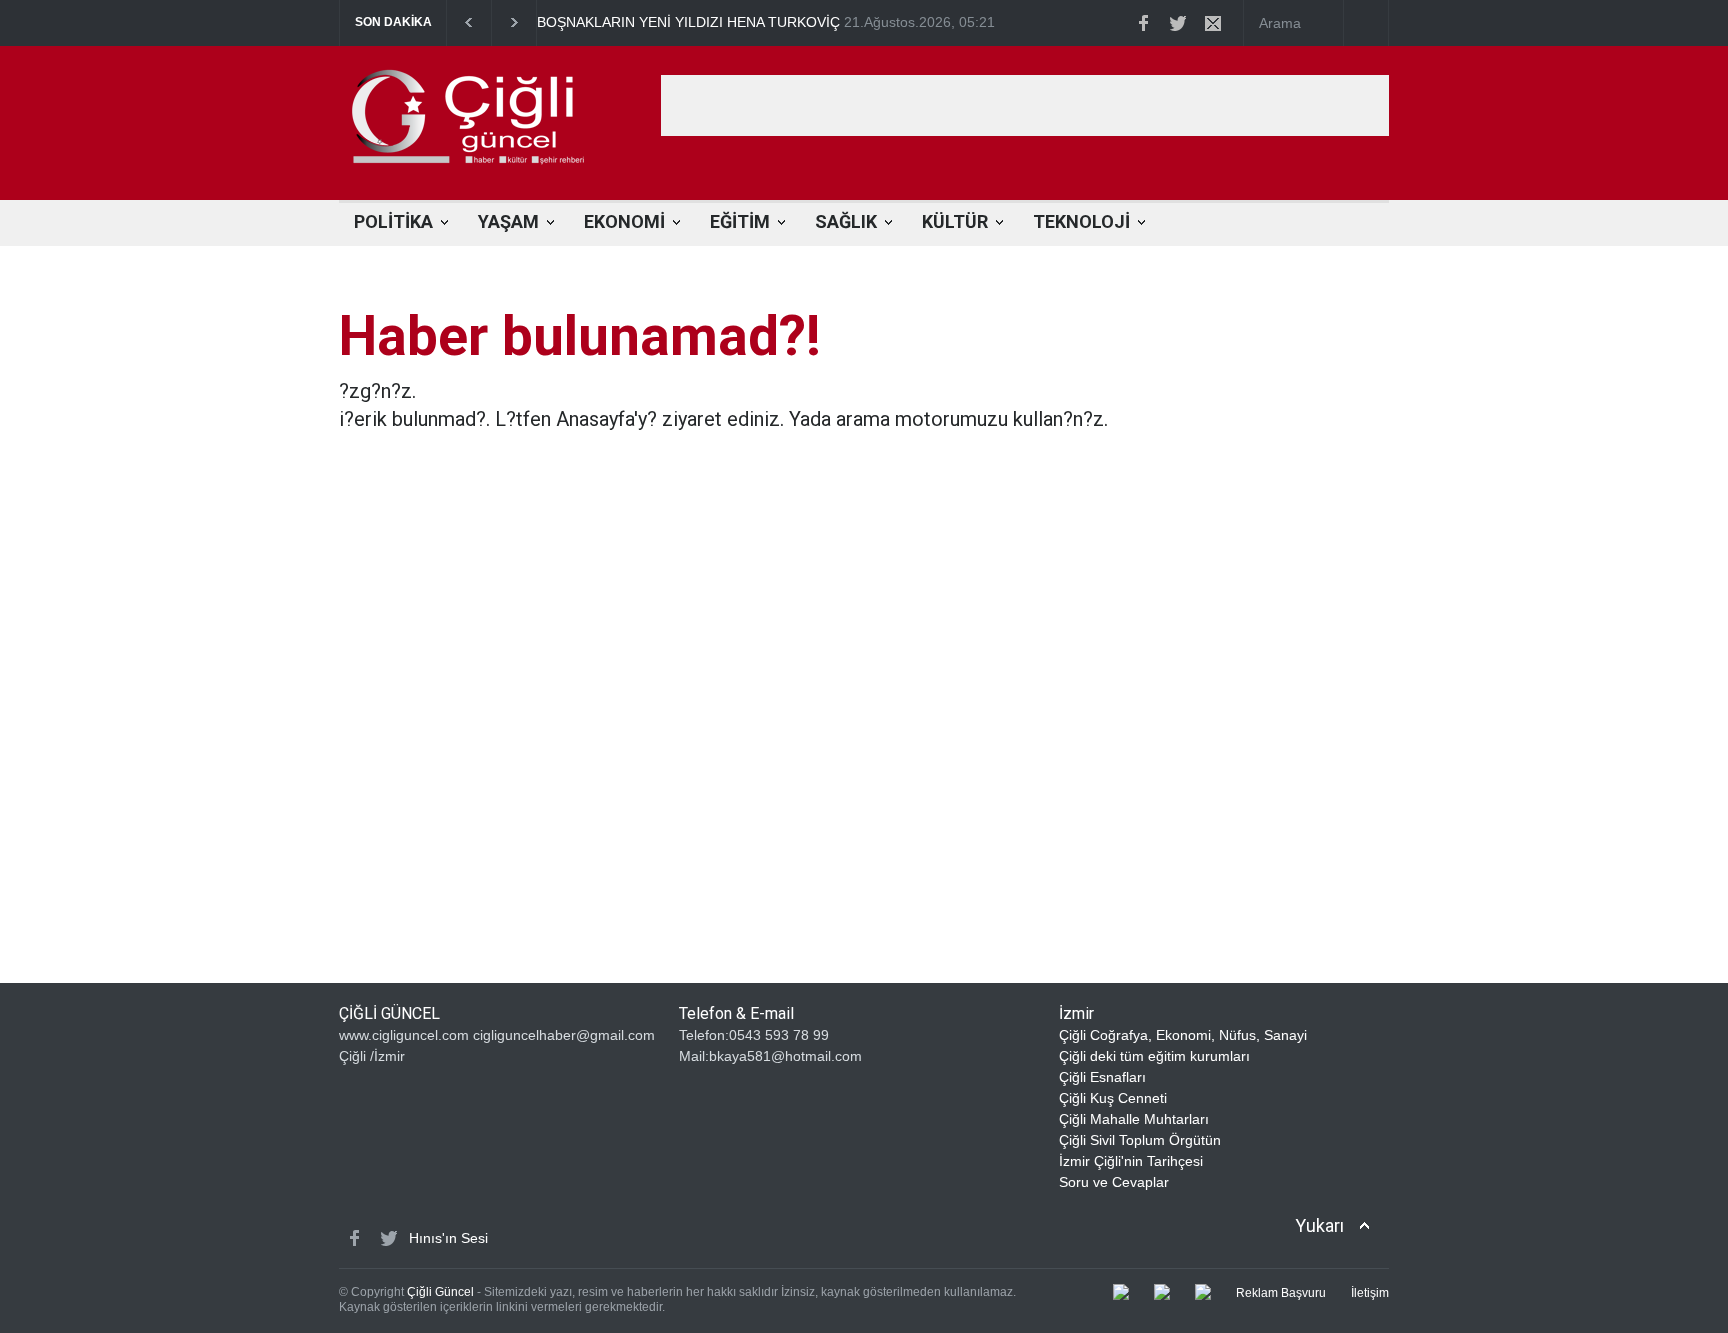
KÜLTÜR (955, 221)
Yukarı (1319, 1225)
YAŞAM (508, 221)
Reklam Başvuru (1281, 1293)
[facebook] (1143, 23)
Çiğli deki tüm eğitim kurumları (1154, 1056)
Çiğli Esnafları (1102, 1077)
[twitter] (1178, 23)
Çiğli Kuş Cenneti (1113, 1098)
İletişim (1370, 1293)
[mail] (1213, 23)
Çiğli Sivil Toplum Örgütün (1140, 1140)
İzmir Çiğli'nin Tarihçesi (1131, 1161)
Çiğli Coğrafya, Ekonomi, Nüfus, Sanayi (1183, 1035)
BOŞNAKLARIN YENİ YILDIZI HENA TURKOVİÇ (688, 22)
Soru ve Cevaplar (1114, 1182)
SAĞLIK (846, 221)
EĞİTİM (740, 221)
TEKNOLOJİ (1081, 221)
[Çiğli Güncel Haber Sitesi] (489, 163)
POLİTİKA (393, 221)
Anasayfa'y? (606, 419)
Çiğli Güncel (440, 1292)
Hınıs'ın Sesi (448, 1238)
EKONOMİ (624, 221)
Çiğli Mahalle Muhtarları (1134, 1119)
